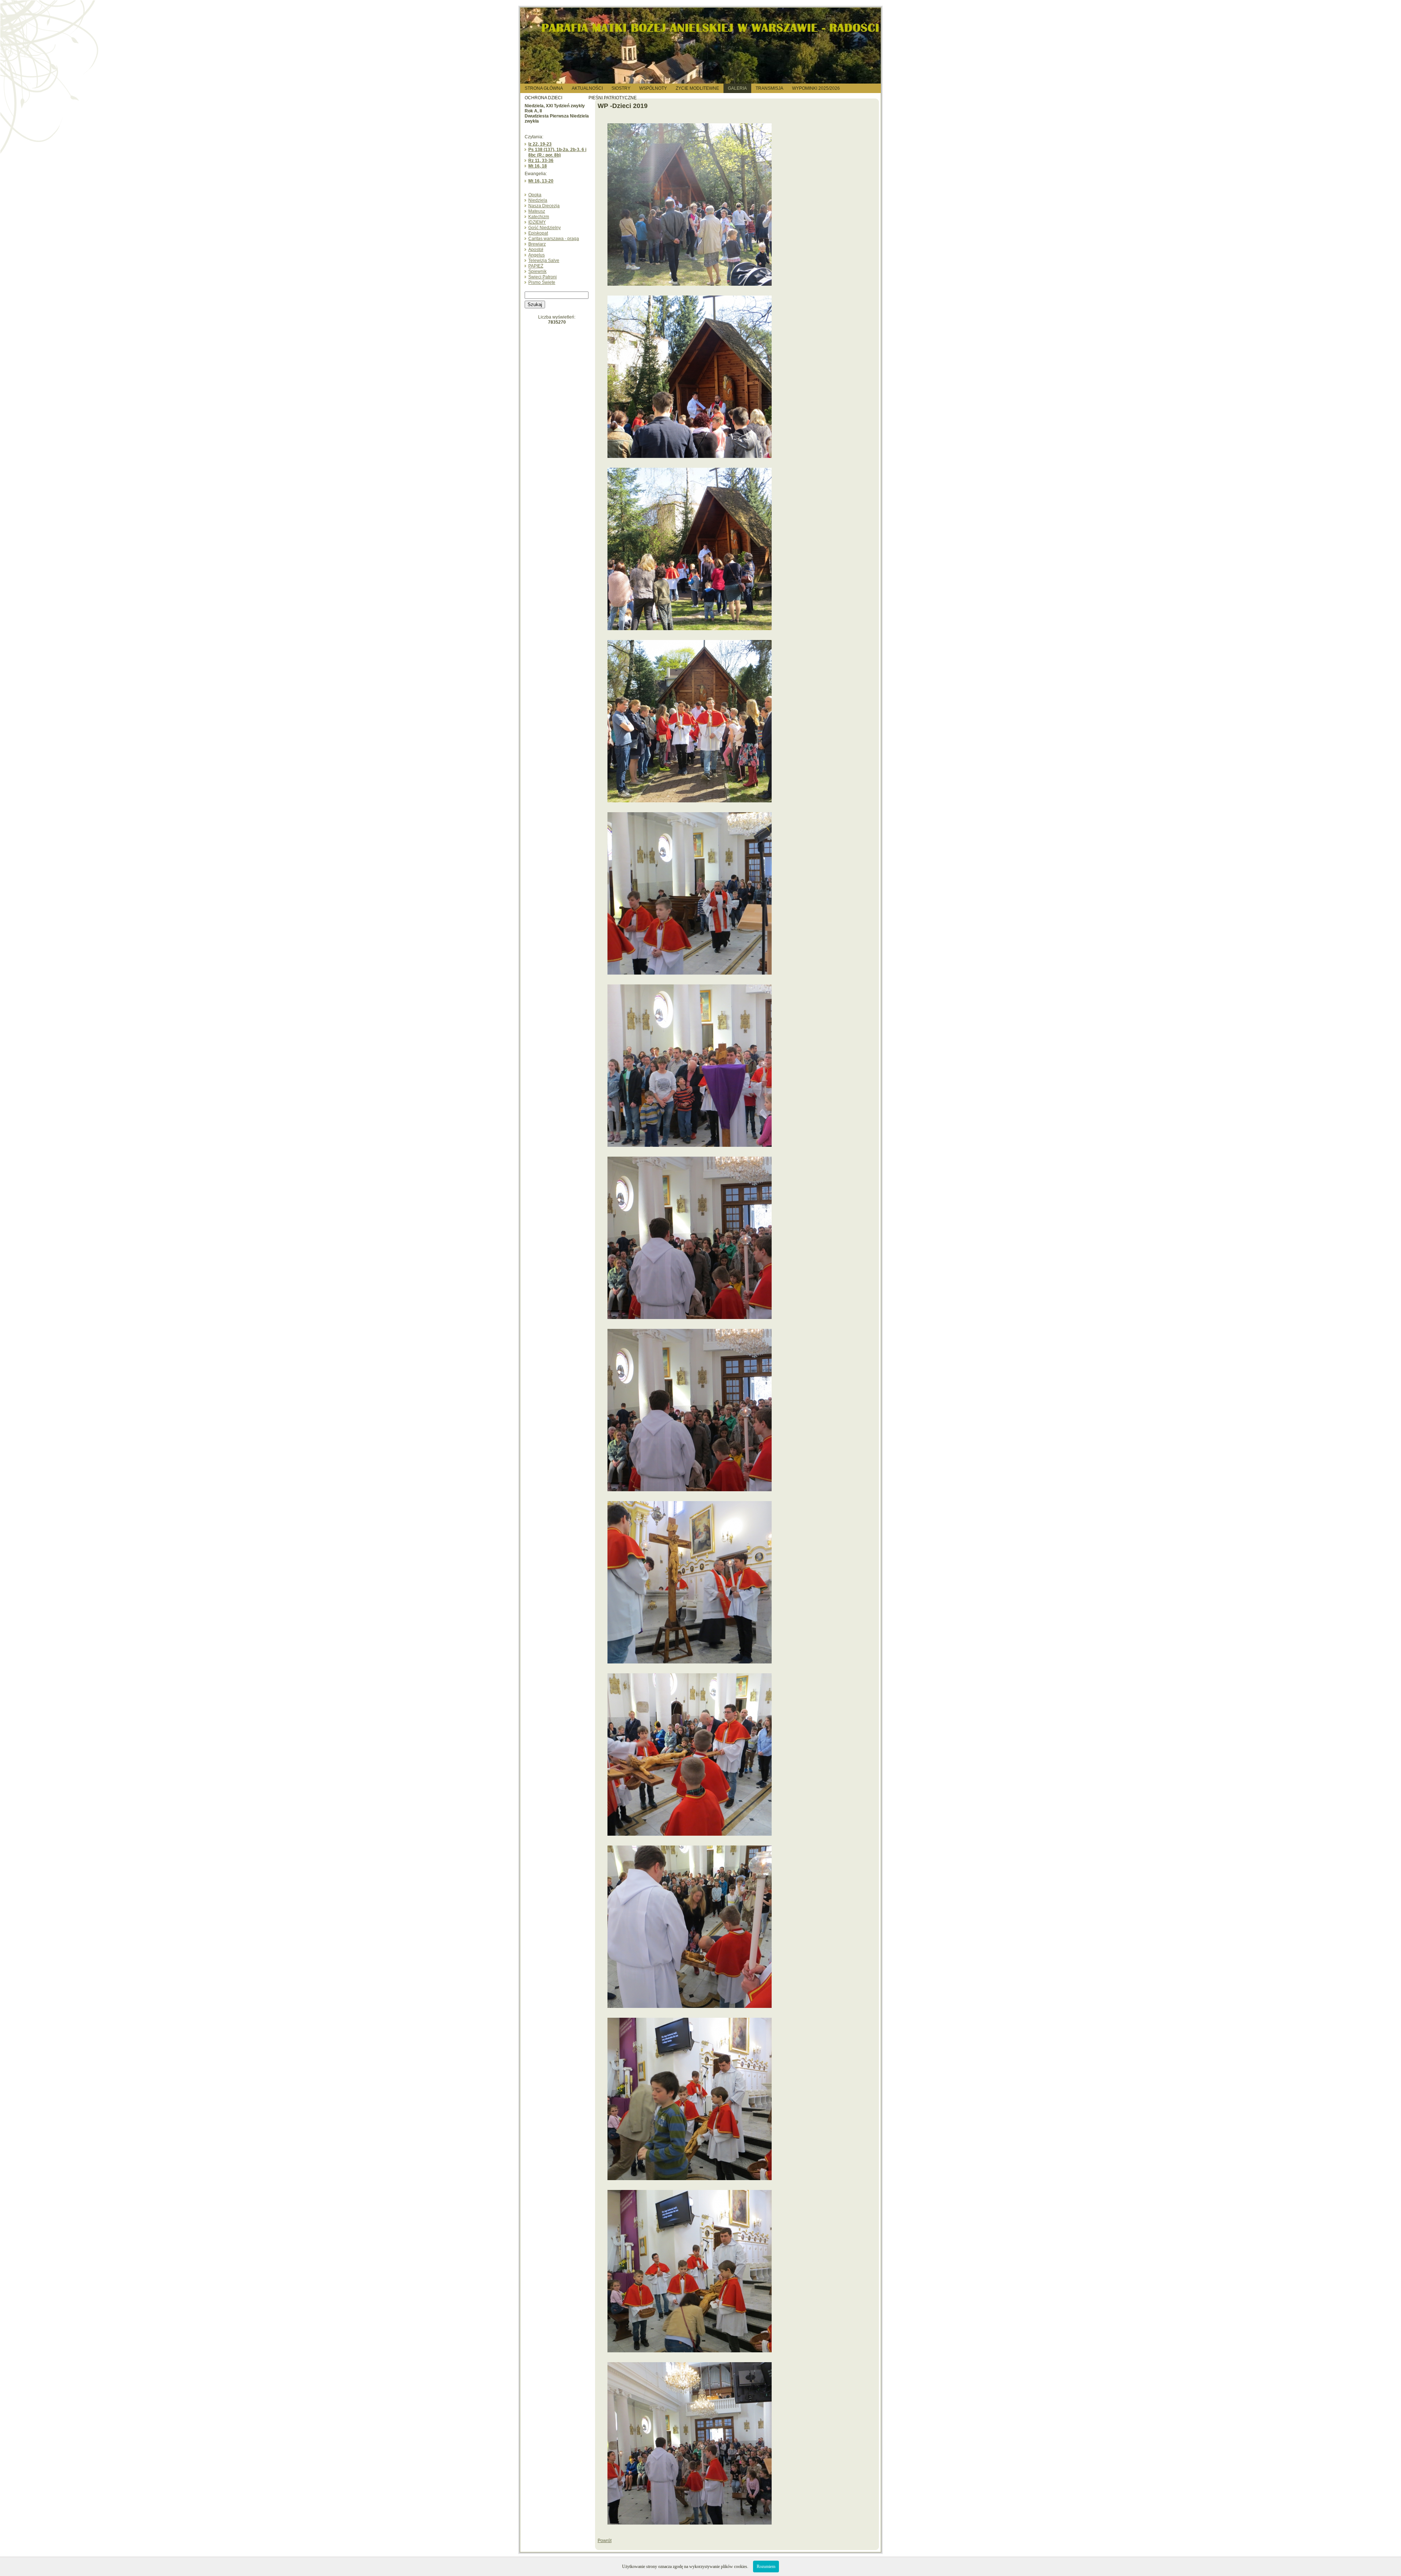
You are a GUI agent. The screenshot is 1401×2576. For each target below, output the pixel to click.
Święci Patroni (543, 277)
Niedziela (538, 200)
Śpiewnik (537, 271)
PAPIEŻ (536, 266)
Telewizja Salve (544, 261)
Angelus (537, 255)
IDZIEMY (537, 222)
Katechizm (539, 217)
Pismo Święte (542, 282)
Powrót (605, 2541)
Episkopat (538, 233)
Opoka (535, 195)
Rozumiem (766, 2567)
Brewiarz (537, 244)
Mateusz (537, 211)
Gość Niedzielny (545, 228)
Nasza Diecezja (544, 206)
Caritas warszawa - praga (554, 239)
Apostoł (536, 250)
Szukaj (535, 304)
